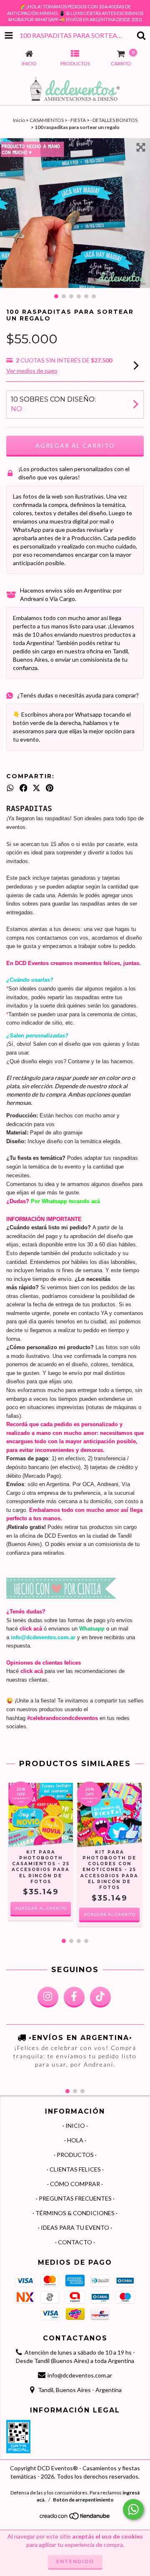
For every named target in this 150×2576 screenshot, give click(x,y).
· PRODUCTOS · (75, 2155)
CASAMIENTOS (47, 120)
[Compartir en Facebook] (24, 788)
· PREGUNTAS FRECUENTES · (75, 2198)
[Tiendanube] (75, 2518)
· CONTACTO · (75, 2242)
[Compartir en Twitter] (36, 788)
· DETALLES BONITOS (114, 120)
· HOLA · (75, 2140)
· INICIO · (75, 2126)
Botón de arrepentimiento (83, 2500)
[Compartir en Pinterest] (50, 788)
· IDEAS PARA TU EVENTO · (75, 2227)
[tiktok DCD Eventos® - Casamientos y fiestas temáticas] (100, 1997)
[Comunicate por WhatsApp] (133, 2509)
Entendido (75, 2561)
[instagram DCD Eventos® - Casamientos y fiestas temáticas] (48, 1997)
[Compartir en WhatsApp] (10, 788)
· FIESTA (77, 120)
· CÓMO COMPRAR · (75, 2184)
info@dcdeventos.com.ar (80, 2375)
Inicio (19, 120)
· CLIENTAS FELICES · (75, 2169)
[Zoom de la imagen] (141, 147)
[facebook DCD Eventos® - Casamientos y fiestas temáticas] (74, 1997)
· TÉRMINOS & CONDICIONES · (75, 2213)
